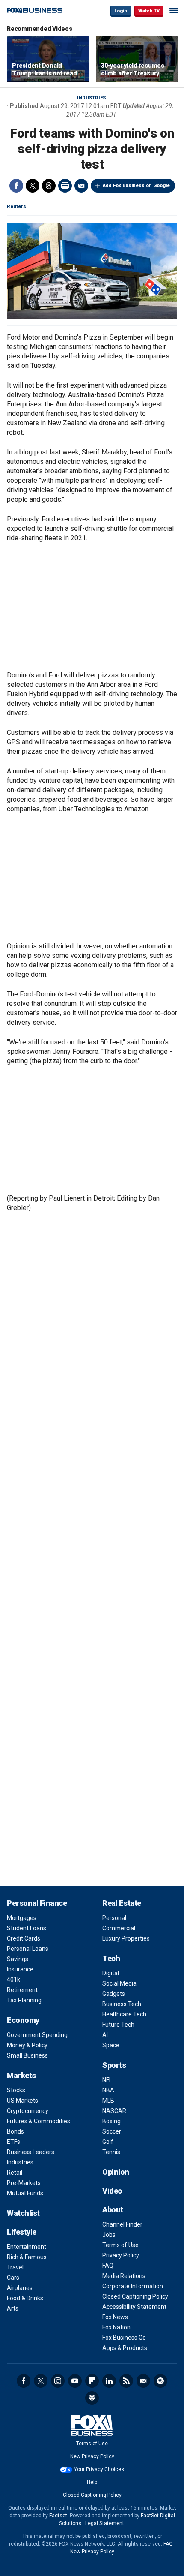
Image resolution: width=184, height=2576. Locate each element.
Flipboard (92, 2381)
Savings (18, 1959)
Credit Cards (24, 1938)
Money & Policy (27, 2045)
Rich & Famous (27, 2257)
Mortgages (22, 1918)
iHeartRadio (92, 2398)
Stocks (16, 2090)
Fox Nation (116, 2327)
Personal (114, 1918)
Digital (111, 1973)
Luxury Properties (126, 1938)
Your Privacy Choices (99, 2469)
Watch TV (149, 11)
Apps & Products (125, 2348)
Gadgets (114, 1994)
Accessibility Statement (134, 2307)
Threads (49, 186)
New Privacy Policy (92, 2456)
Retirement (22, 1990)
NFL (107, 2080)
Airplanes (20, 2288)
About (113, 2210)
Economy (23, 2020)
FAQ (108, 2266)
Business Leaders (31, 2152)
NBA (108, 2090)
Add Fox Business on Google (136, 185)
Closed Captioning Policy (135, 2296)
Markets (21, 2075)
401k (13, 1980)
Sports (114, 2065)
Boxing (111, 2121)
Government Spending (37, 2035)
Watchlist (23, 2213)
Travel (15, 2267)
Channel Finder (122, 2224)
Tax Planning (24, 2000)
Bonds (15, 2131)
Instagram (58, 2381)
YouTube (75, 2381)
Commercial (119, 1928)
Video (112, 2191)
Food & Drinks (25, 2298)
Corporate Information (133, 2286)
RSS (126, 2381)
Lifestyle (22, 2232)
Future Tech (118, 2025)
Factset (58, 2516)
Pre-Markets (24, 2183)
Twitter (33, 186)
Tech (111, 1958)
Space (111, 2045)
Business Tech (122, 2004)
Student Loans (27, 1928)
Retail (15, 2173)
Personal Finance (37, 1903)
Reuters (16, 206)
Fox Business (35, 11)
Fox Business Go (124, 2338)
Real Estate (122, 1903)
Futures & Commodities (39, 2121)
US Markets (22, 2101)
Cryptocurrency (28, 2111)
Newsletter (143, 2381)
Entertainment (27, 2247)
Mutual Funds (25, 2193)
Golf (108, 2142)
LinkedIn (109, 2381)
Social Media (119, 1983)
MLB (108, 2101)
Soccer (112, 2131)
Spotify (160, 2381)
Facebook (16, 186)
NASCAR (114, 2111)
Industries (92, 98)
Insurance (20, 1969)
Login (121, 11)
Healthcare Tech (124, 2014)
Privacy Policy (121, 2255)
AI (105, 2035)
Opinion (116, 2172)
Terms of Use (120, 2245)
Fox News (115, 2317)
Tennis (111, 2152)
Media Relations (124, 2276)
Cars (13, 2278)
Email (81, 186)
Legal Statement (105, 2523)
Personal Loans (28, 1949)
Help (92, 2482)
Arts (13, 2308)
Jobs (109, 2235)
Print (65, 186)
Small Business (27, 2055)
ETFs (13, 2142)
